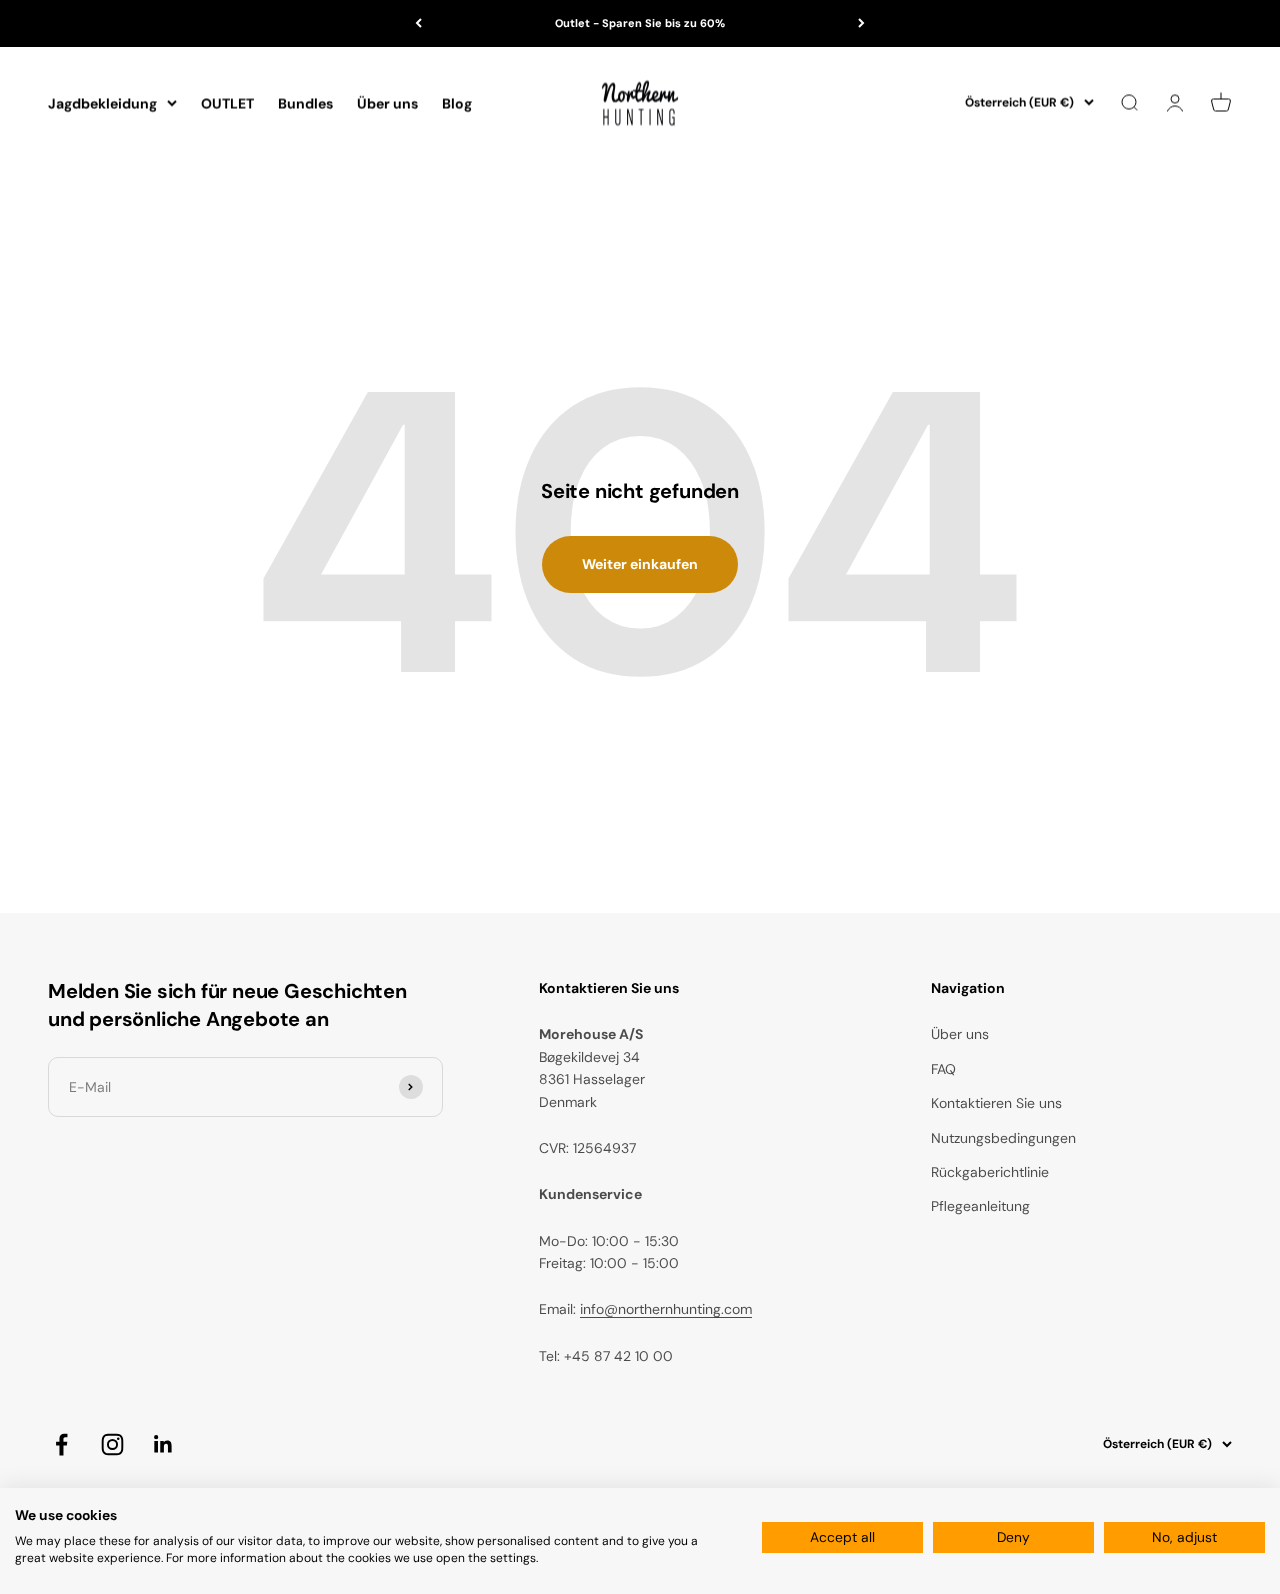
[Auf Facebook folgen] (61, 1444)
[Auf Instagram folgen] (112, 1444)
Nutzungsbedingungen (1003, 1138)
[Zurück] (418, 23)
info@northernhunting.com (666, 1309)
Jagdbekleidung (102, 103)
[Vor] (861, 23)
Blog (457, 103)
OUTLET (227, 103)
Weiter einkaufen (640, 564)
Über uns (387, 103)
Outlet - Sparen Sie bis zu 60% (640, 23)
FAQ (943, 1069)
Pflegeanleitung (980, 1206)
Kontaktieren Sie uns (996, 1103)
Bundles (305, 103)
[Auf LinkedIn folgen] (163, 1444)
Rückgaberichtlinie (990, 1172)
